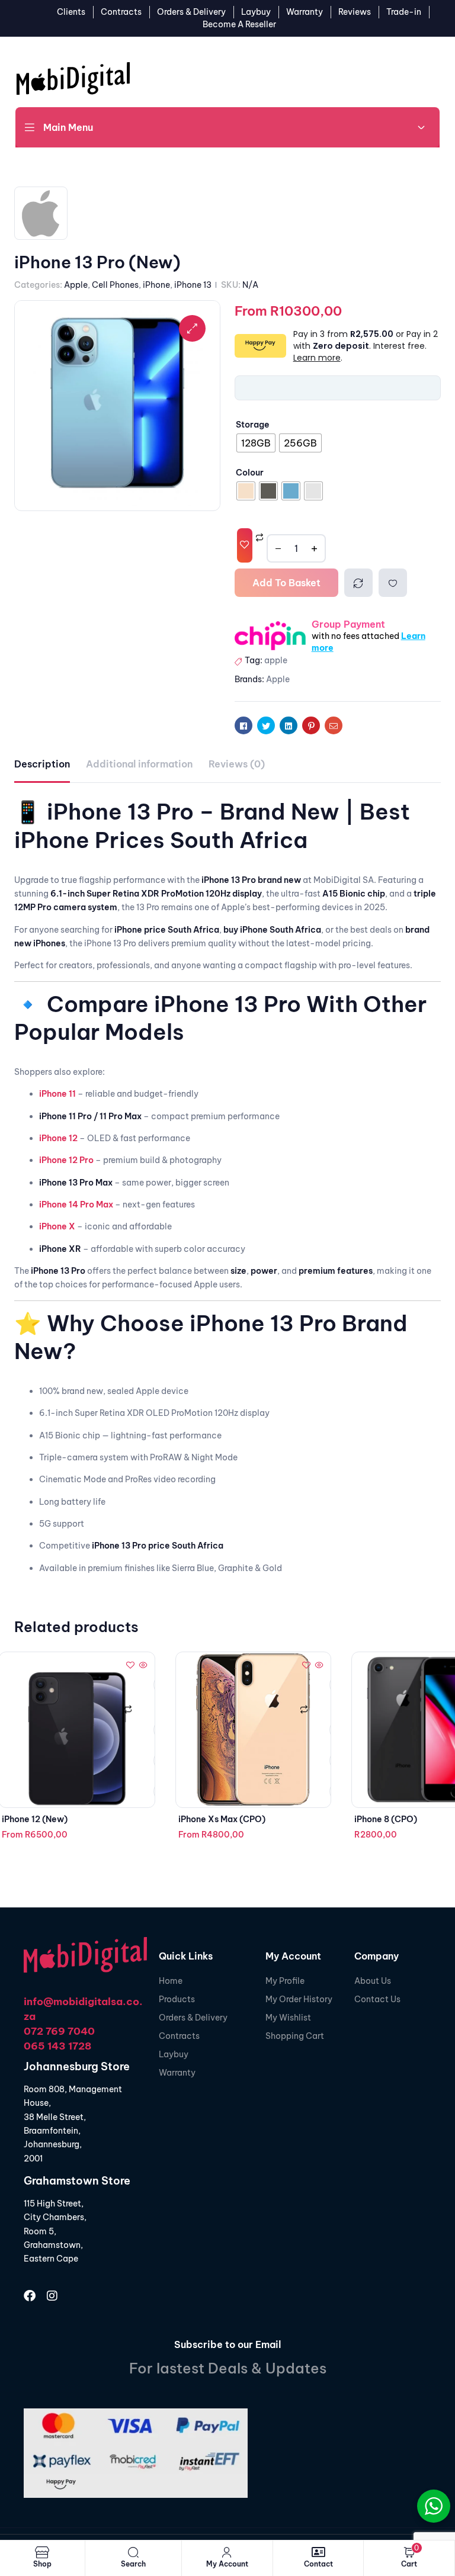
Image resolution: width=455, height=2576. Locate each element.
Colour (250, 473)
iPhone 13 (193, 285)
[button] (192, 328)
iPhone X (57, 1226)
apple (276, 660)
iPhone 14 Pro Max (76, 1205)
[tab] (42, 764)
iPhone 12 (58, 1138)
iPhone (156, 285)
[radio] (256, 443)
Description (42, 764)
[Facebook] (30, 2296)
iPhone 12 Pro (66, 1160)
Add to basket (286, 583)
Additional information (139, 764)
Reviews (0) (237, 764)
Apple (76, 285)
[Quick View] (142, 1666)
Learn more (317, 358)
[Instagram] (52, 2296)
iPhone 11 (57, 1094)
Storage (253, 425)
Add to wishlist (393, 583)
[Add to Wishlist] (245, 545)
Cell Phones (115, 285)
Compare (358, 583)
